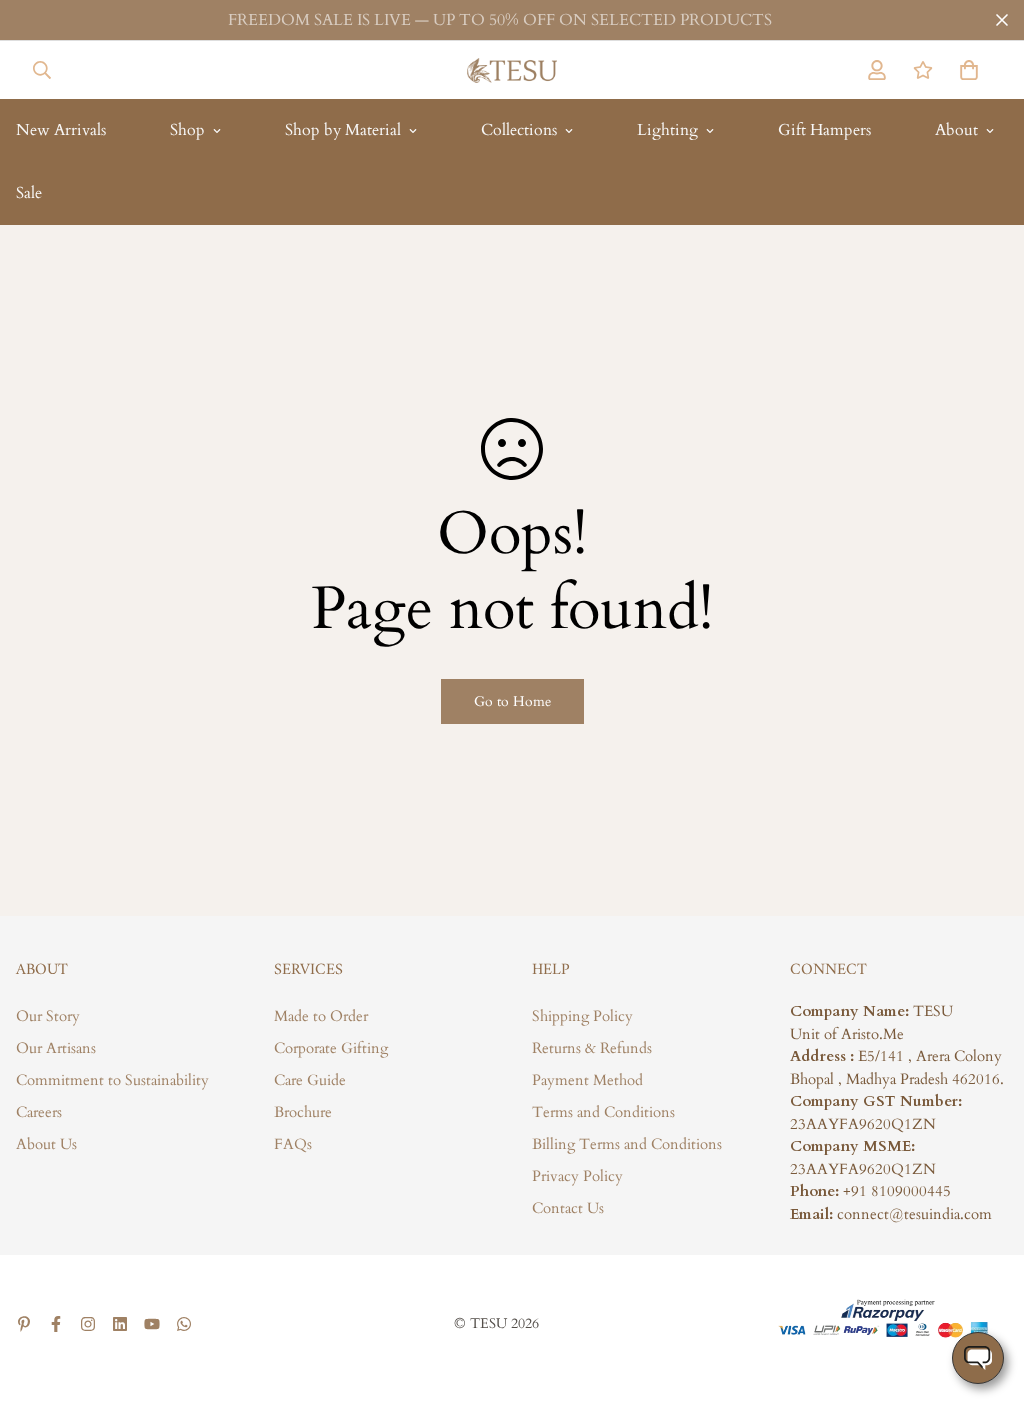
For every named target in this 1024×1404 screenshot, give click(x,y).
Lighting (667, 130)
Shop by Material (343, 130)
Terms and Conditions (603, 1112)
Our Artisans (56, 1048)
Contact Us (568, 1208)
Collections (519, 130)
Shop (187, 130)
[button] (965, 70)
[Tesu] (512, 70)
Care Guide (310, 1080)
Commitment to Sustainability (112, 1080)
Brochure (303, 1112)
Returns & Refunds (592, 1048)
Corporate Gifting (331, 1048)
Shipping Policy (582, 1016)
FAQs (293, 1144)
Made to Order (321, 1016)
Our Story (48, 1016)
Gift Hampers (824, 130)
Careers (39, 1112)
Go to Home (512, 701)
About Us (46, 1144)
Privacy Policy (577, 1176)
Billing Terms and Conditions (627, 1144)
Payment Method (587, 1080)
